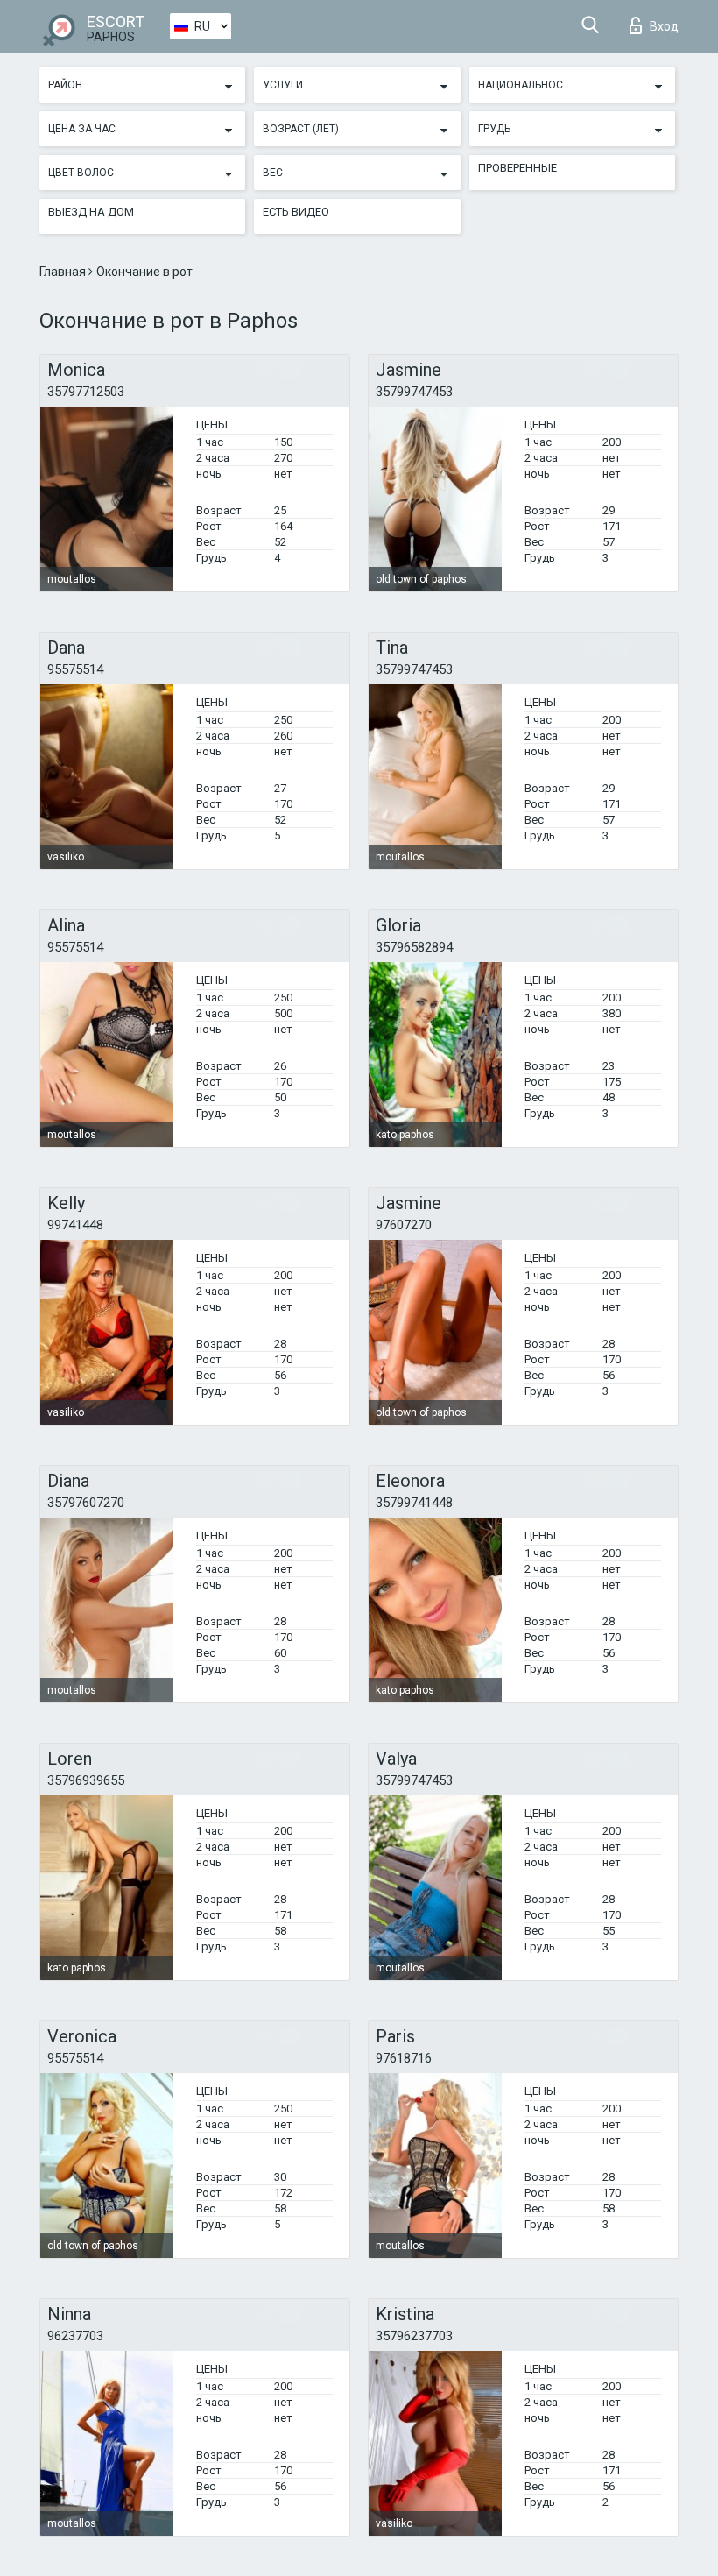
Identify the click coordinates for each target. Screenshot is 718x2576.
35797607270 (86, 1503)
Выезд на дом (91, 212)
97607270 (404, 1225)
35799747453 (414, 392)
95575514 (75, 669)
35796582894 (414, 947)
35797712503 (86, 392)
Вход (664, 26)
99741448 (75, 1225)
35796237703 (414, 2336)
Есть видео (296, 212)
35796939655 (86, 1780)
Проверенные (517, 168)
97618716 (404, 2058)
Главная (64, 272)
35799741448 (414, 1503)
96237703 (75, 2336)
